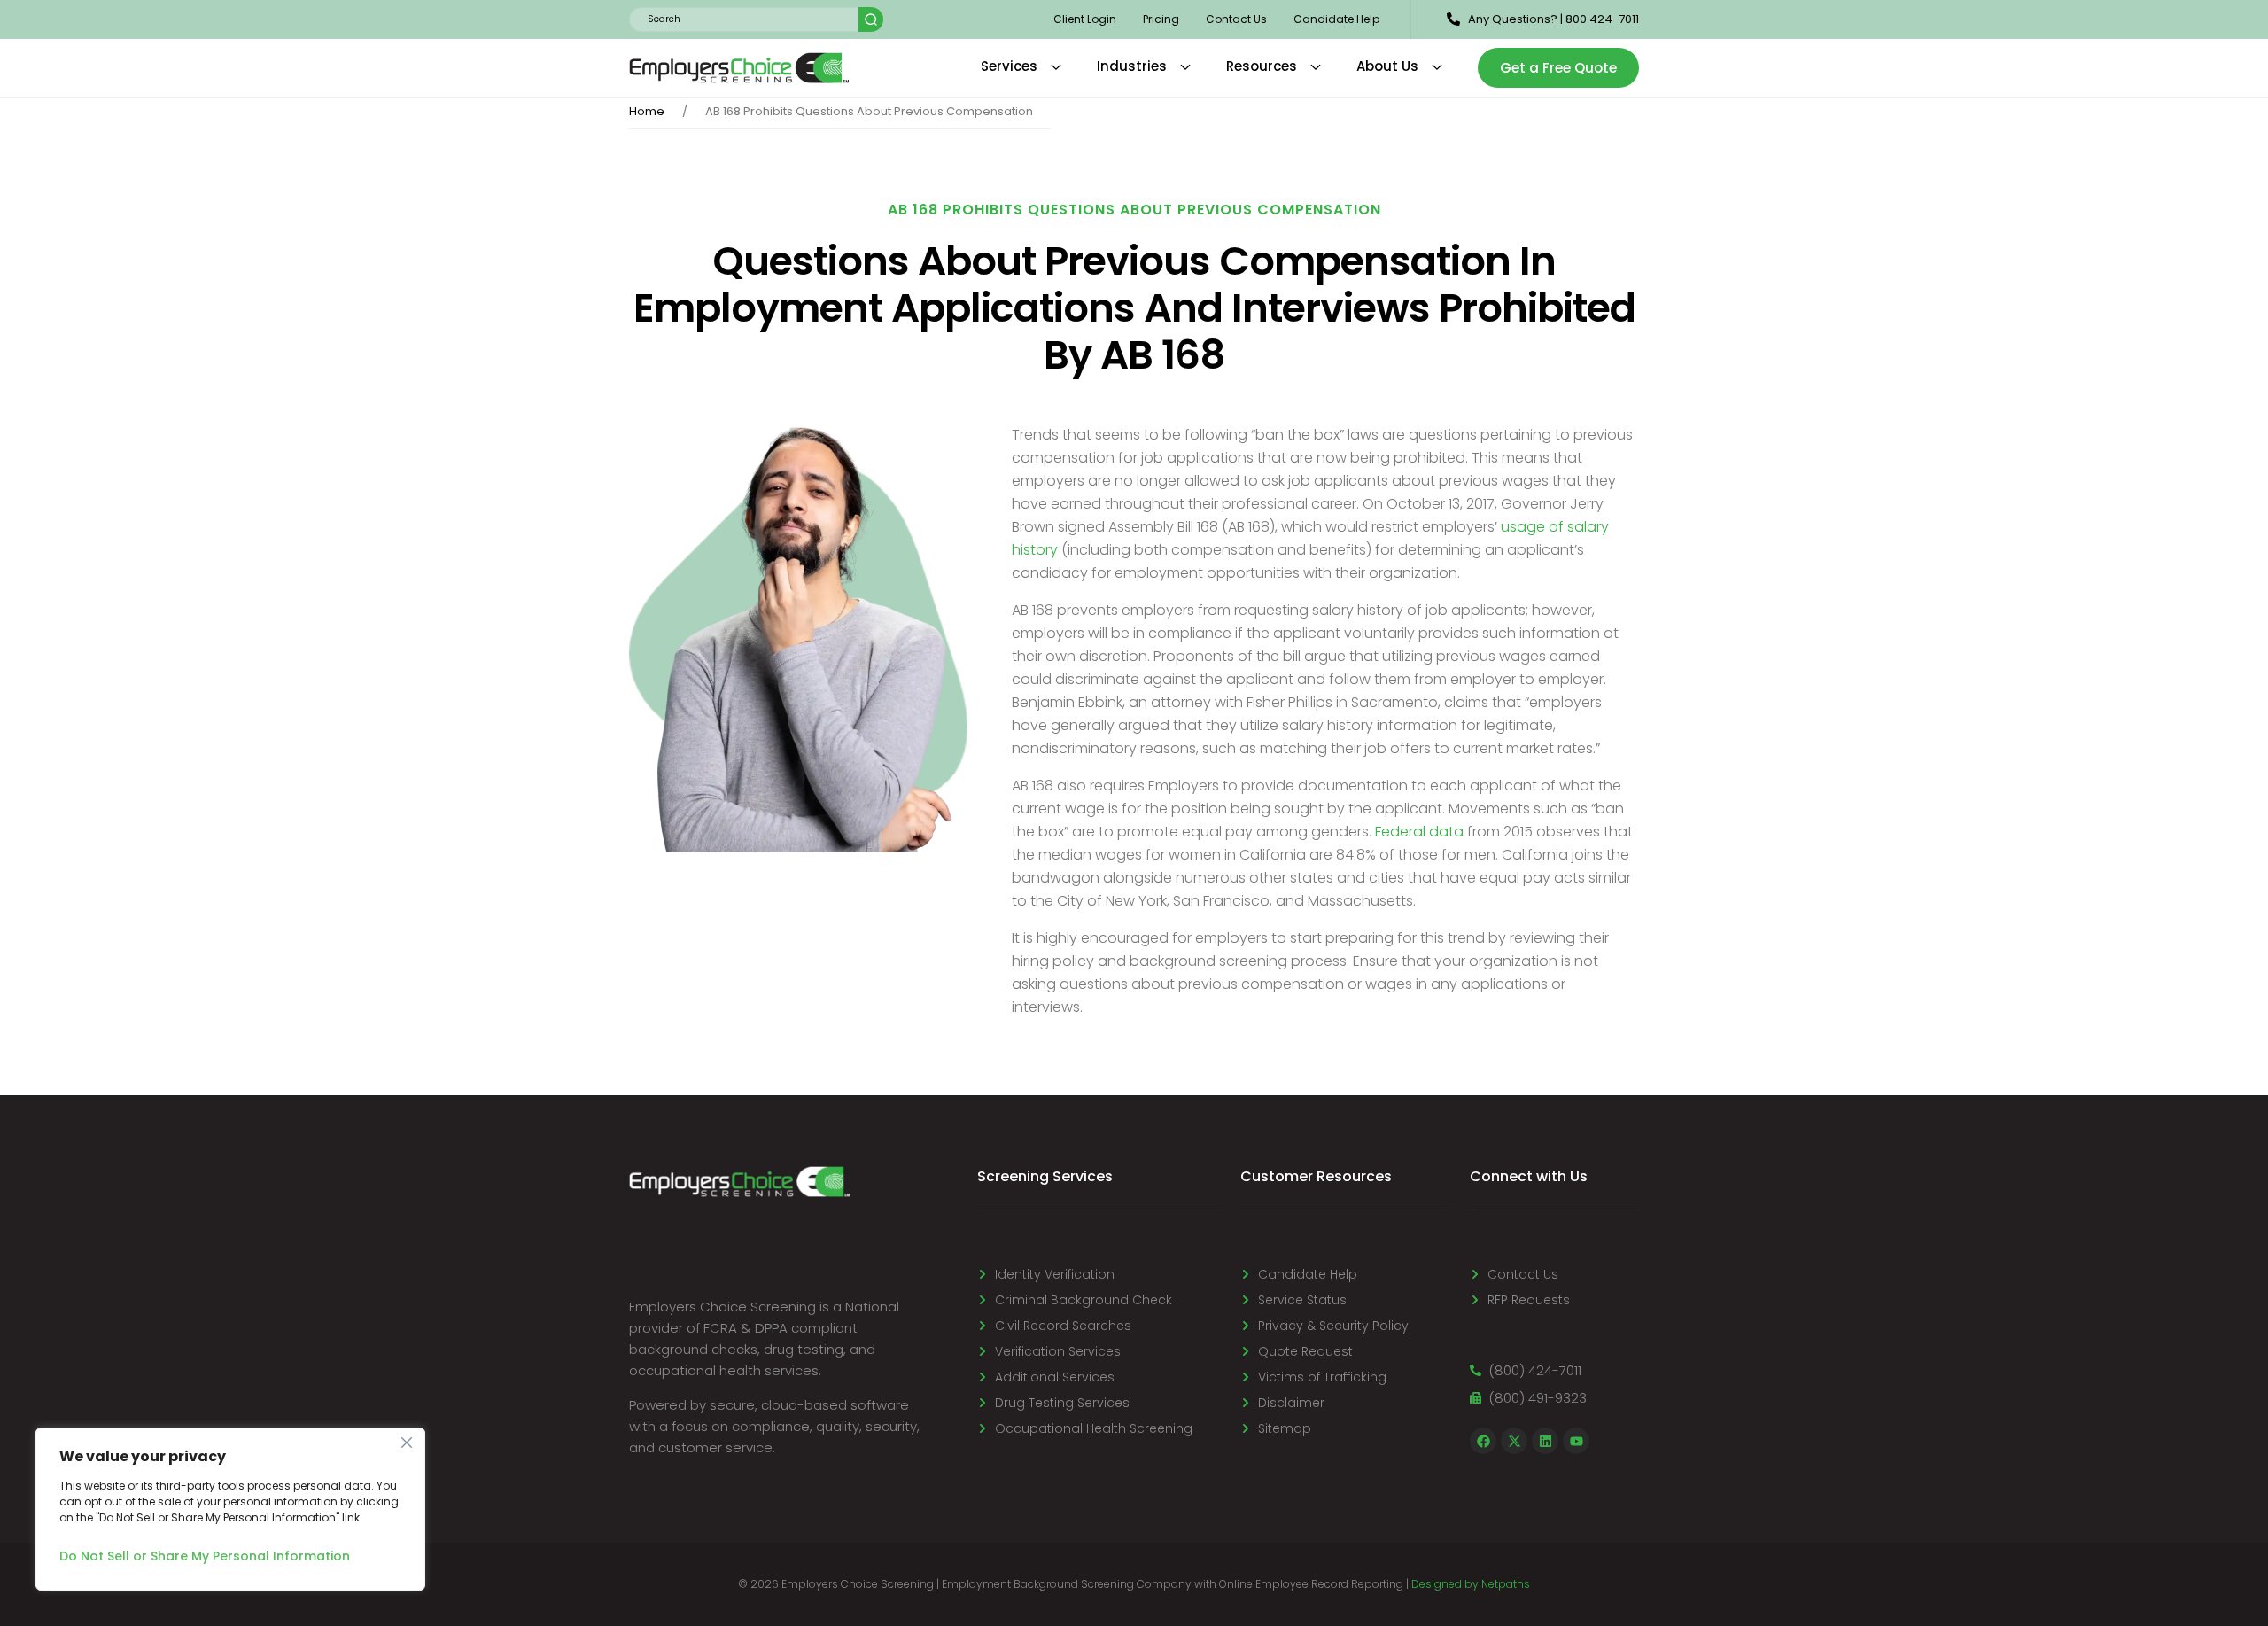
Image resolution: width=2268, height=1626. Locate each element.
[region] (230, 1509)
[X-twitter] (1514, 1441)
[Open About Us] (1437, 67)
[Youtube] (1576, 1441)
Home (647, 111)
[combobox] (744, 19)
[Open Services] (1056, 67)
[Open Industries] (1185, 67)
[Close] (407, 1443)
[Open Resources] (1316, 67)
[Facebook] (1483, 1441)
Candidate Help (1336, 19)
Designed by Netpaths (1471, 1584)
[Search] (871, 19)
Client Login (1085, 19)
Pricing (1161, 19)
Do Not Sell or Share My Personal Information (205, 1556)
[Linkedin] (1545, 1441)
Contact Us (1236, 19)
